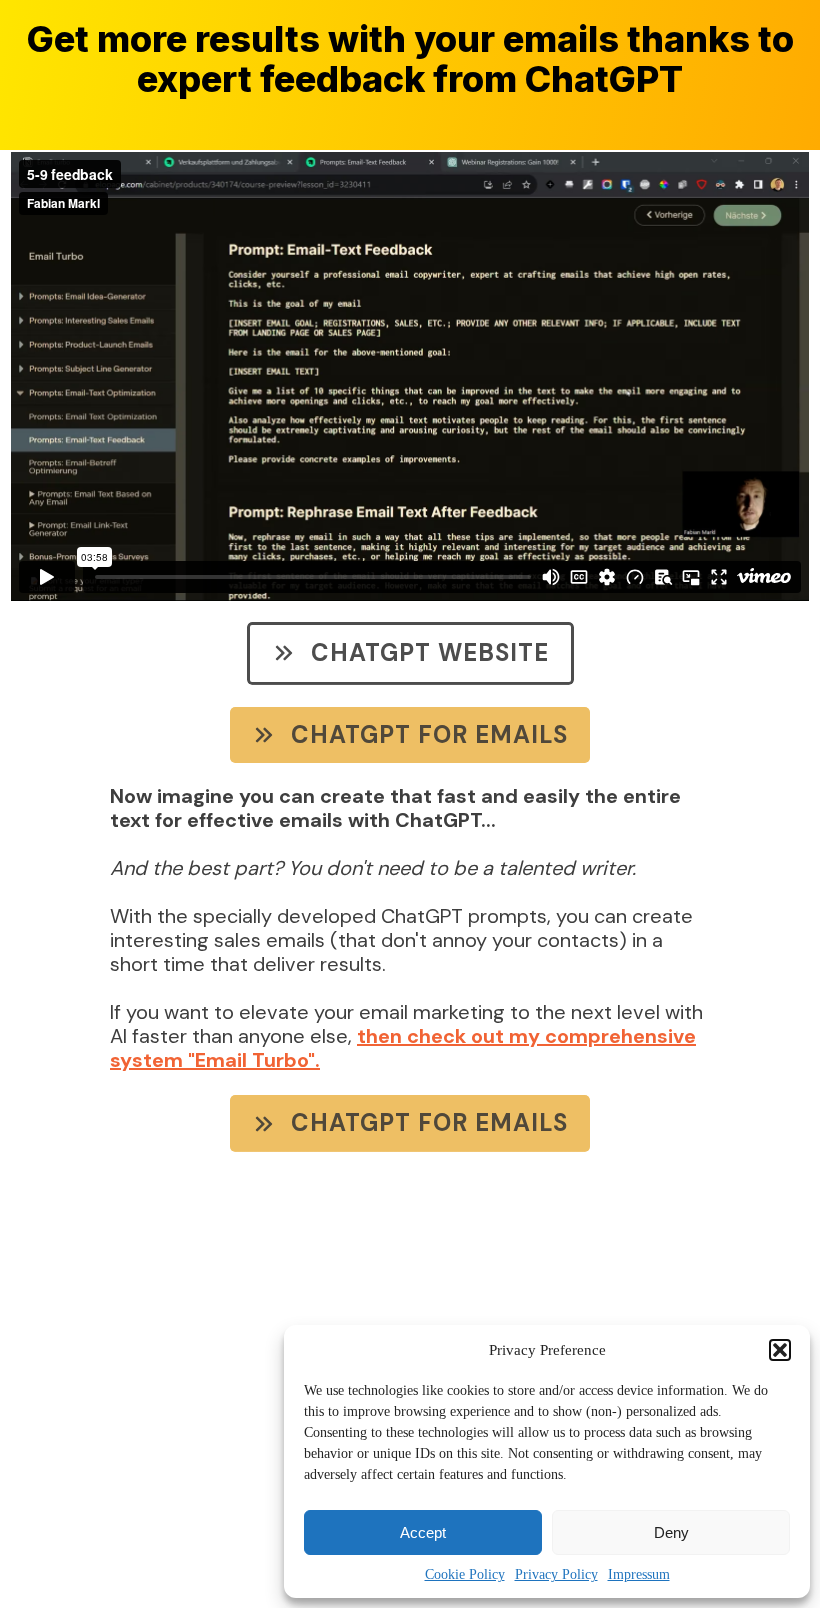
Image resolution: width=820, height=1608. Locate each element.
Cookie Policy (465, 1574)
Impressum (639, 1574)
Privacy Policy (556, 1574)
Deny (671, 1532)
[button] (780, 1350)
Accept (423, 1532)
